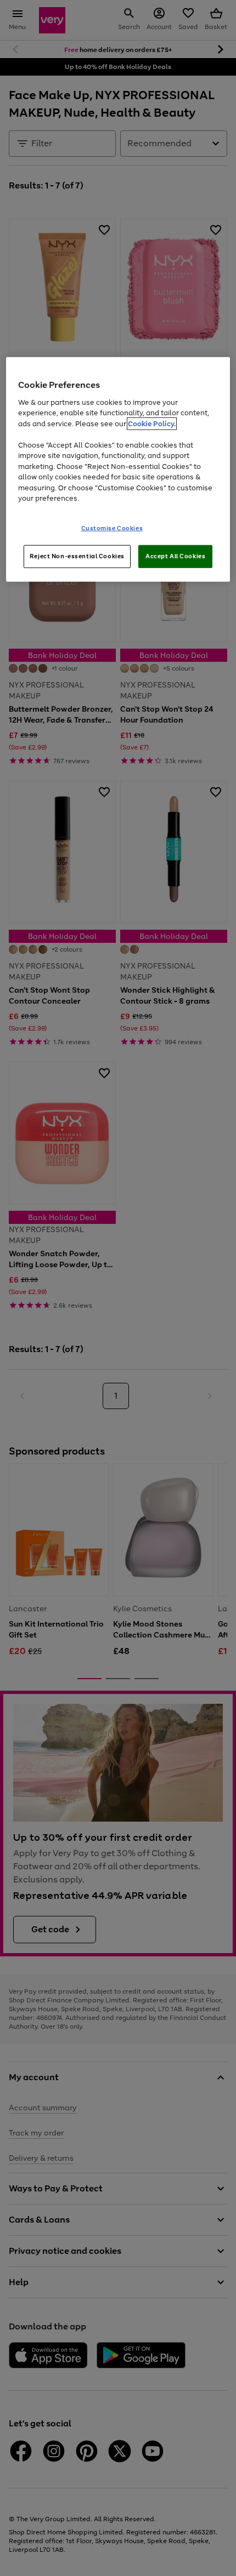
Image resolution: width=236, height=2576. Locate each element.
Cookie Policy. (152, 423)
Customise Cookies (112, 528)
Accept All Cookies (175, 556)
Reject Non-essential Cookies (77, 556)
